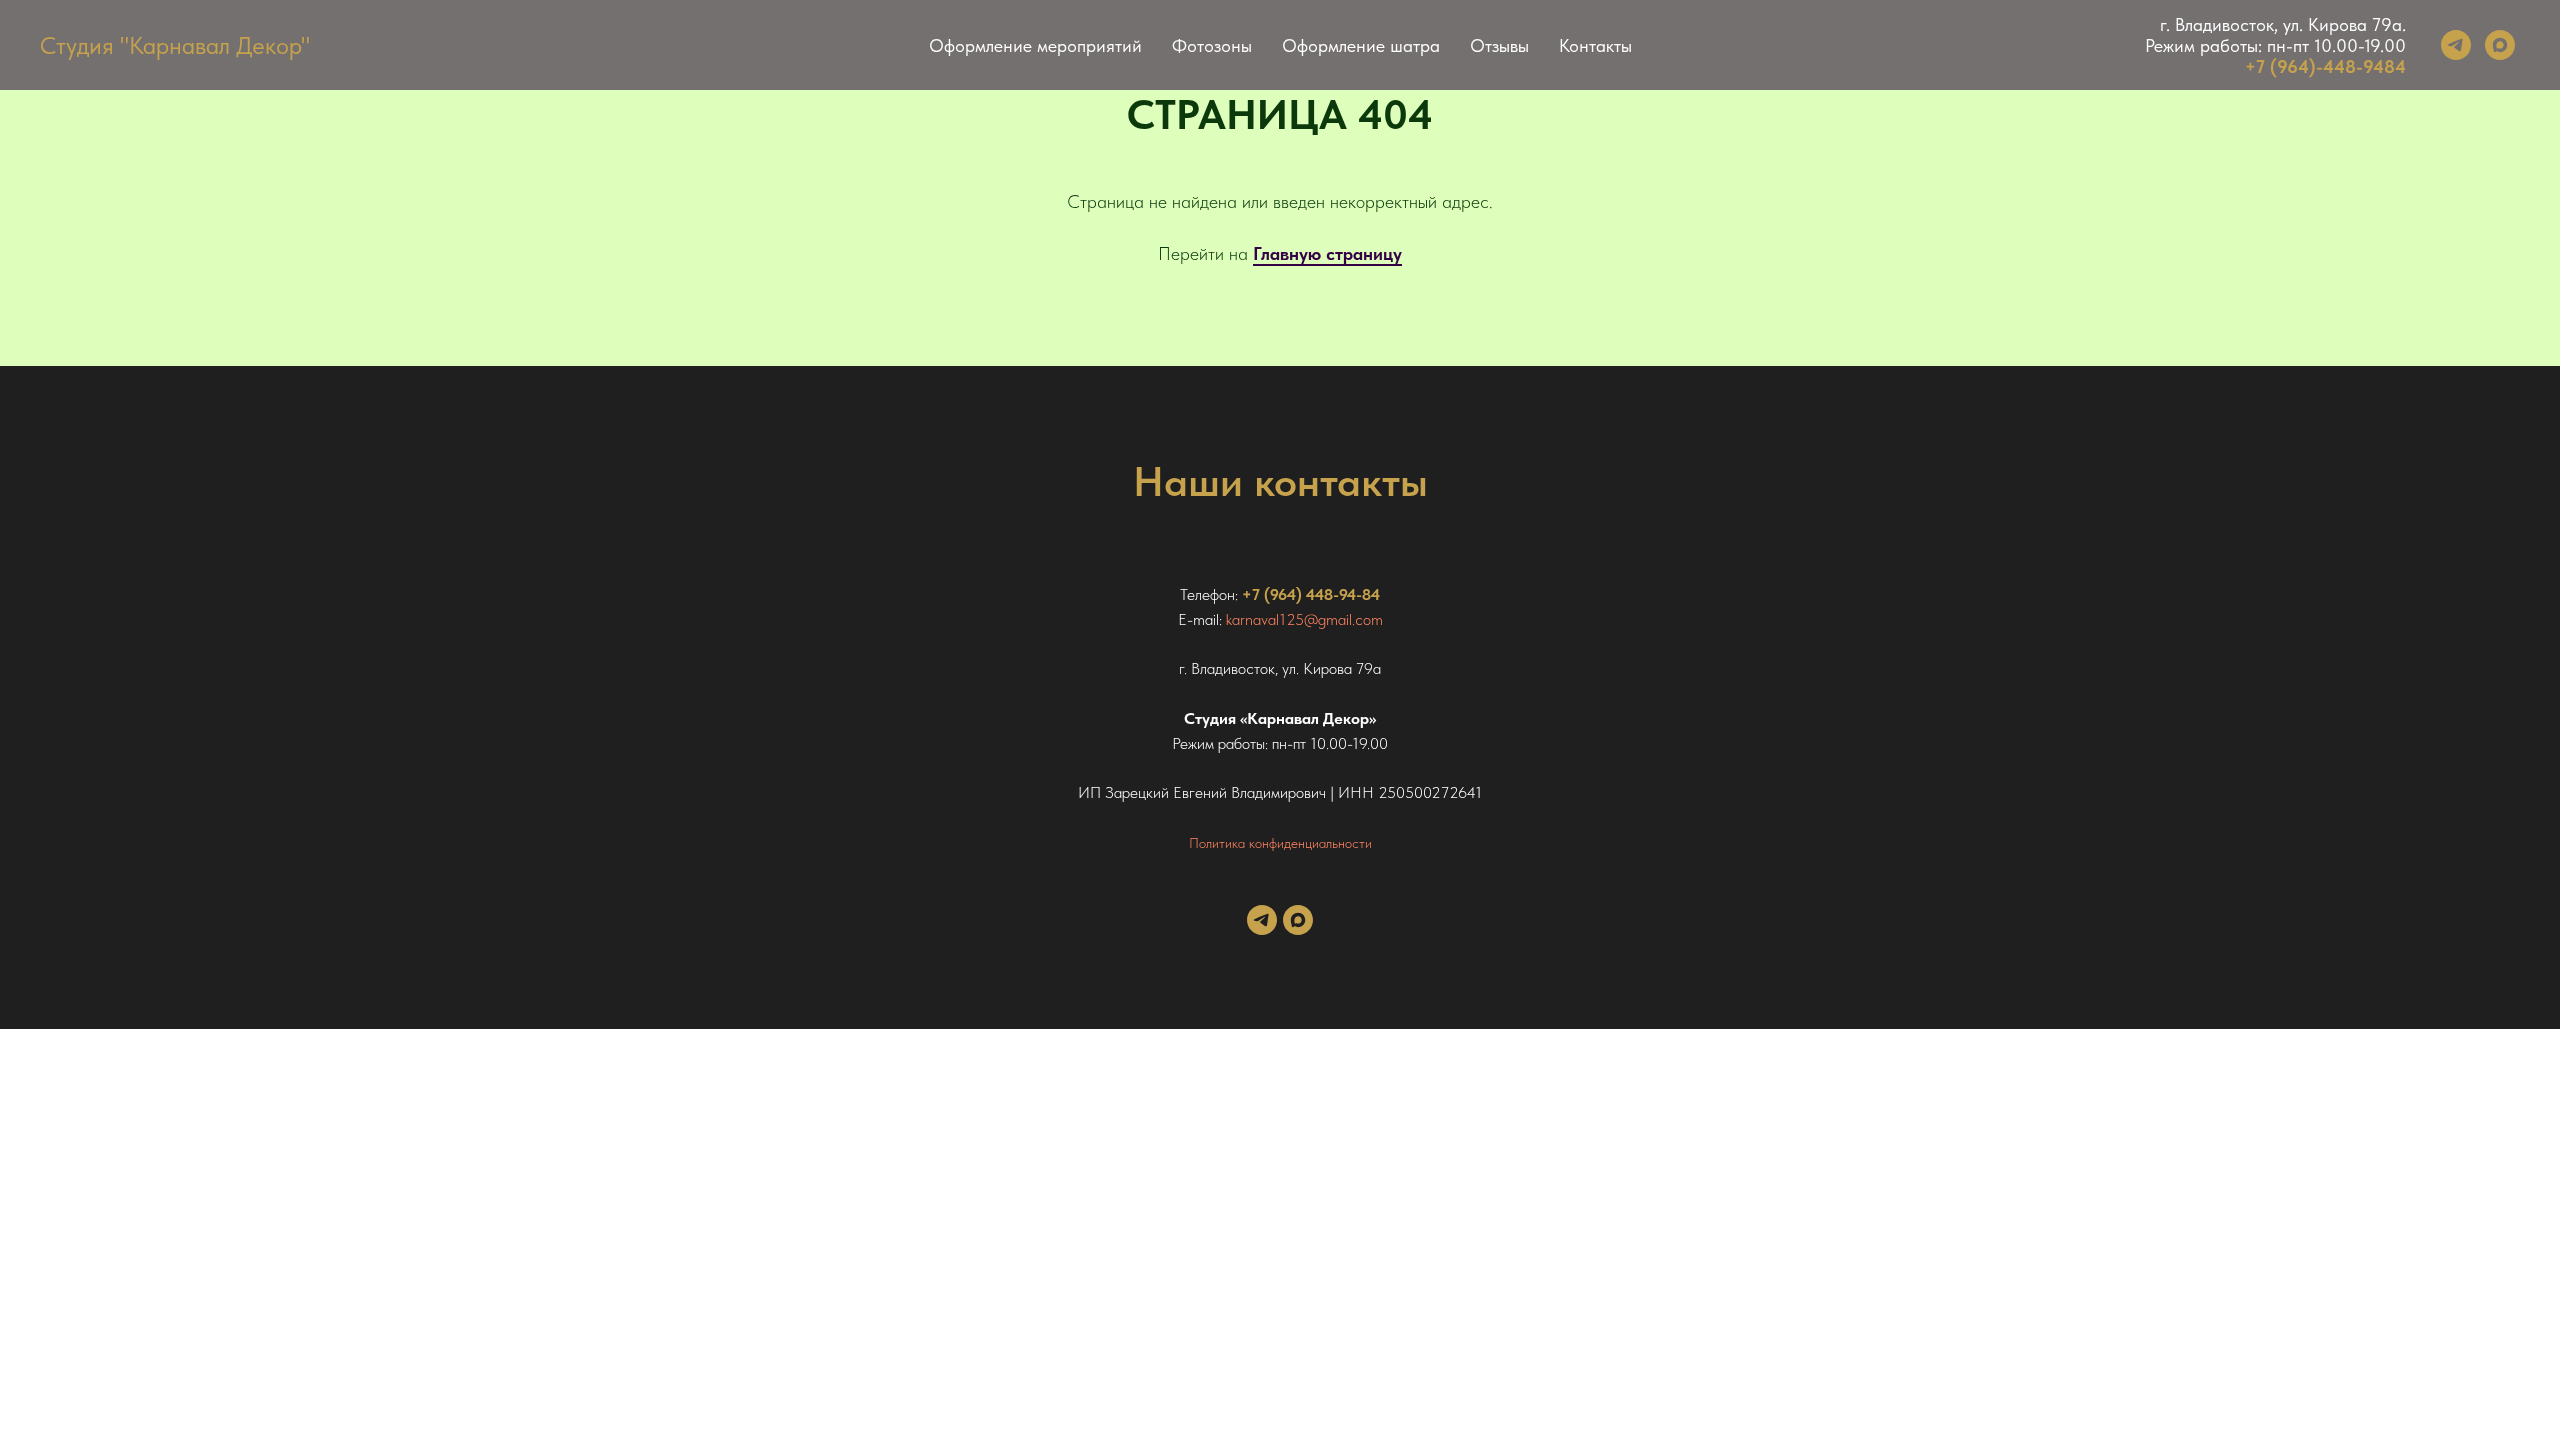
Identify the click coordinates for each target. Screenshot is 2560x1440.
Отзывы (1499, 45)
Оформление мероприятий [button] (1035, 45)
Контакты (1595, 45)
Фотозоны (1212, 45)
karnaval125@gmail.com (1304, 619)
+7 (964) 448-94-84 (1311, 594)
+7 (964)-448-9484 (2325, 66)
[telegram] (2456, 45)
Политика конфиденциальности (1280, 843)
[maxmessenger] (2500, 45)
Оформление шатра (1361, 45)
